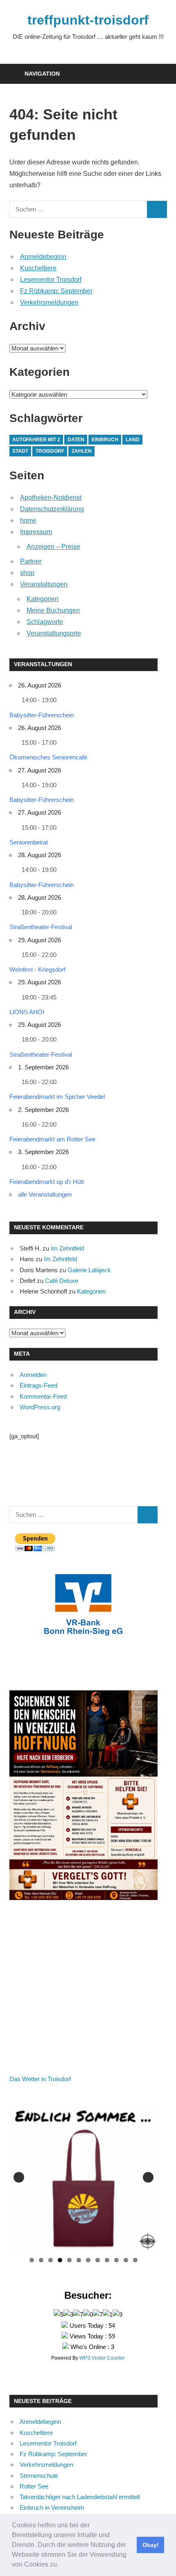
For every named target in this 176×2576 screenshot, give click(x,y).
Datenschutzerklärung (52, 509)
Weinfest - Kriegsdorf (37, 969)
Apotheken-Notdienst (51, 497)
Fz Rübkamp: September (56, 291)
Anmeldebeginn (43, 257)
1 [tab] (32, 2260)
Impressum (36, 532)
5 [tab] (69, 2260)
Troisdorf (50, 451)
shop (27, 573)
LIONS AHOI (27, 1012)
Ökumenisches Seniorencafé (48, 757)
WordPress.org (40, 1407)
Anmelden (33, 1375)
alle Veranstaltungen (45, 1194)
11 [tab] (126, 2260)
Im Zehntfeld (67, 1248)
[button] (61, 2565)
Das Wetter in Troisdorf (40, 2079)
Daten (76, 440)
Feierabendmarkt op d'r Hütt (47, 1182)
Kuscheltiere (38, 268)
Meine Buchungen (53, 610)
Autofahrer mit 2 (36, 440)
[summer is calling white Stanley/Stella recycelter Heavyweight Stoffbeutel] (84, 2177)
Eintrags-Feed (38, 1385)
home (28, 520)
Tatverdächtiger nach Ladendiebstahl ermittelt (80, 2497)
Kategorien (43, 599)
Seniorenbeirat (29, 842)
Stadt (20, 451)
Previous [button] (19, 2177)
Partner (31, 561)
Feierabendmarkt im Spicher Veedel (57, 1097)
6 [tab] (79, 2260)
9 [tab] (107, 2260)
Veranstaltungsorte (54, 633)
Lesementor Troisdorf (51, 280)
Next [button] (148, 2177)
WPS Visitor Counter (102, 2358)
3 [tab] (51, 2260)
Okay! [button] (151, 2545)
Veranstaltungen (44, 584)
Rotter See (34, 2486)
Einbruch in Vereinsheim (52, 2508)
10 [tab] (117, 2260)
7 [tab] (88, 2260)
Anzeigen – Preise (53, 547)
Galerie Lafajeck (89, 1270)
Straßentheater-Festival (41, 927)
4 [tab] (60, 2260)
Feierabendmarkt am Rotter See (52, 1139)
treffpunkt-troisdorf (88, 20)
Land (133, 440)
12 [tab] (135, 2260)
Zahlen (82, 451)
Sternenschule (39, 2476)
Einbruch (105, 440)
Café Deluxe (62, 1281)
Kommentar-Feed (43, 1396)
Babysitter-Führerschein (42, 715)
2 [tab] (41, 2260)
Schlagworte (45, 622)
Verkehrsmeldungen (49, 302)
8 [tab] (98, 2260)
